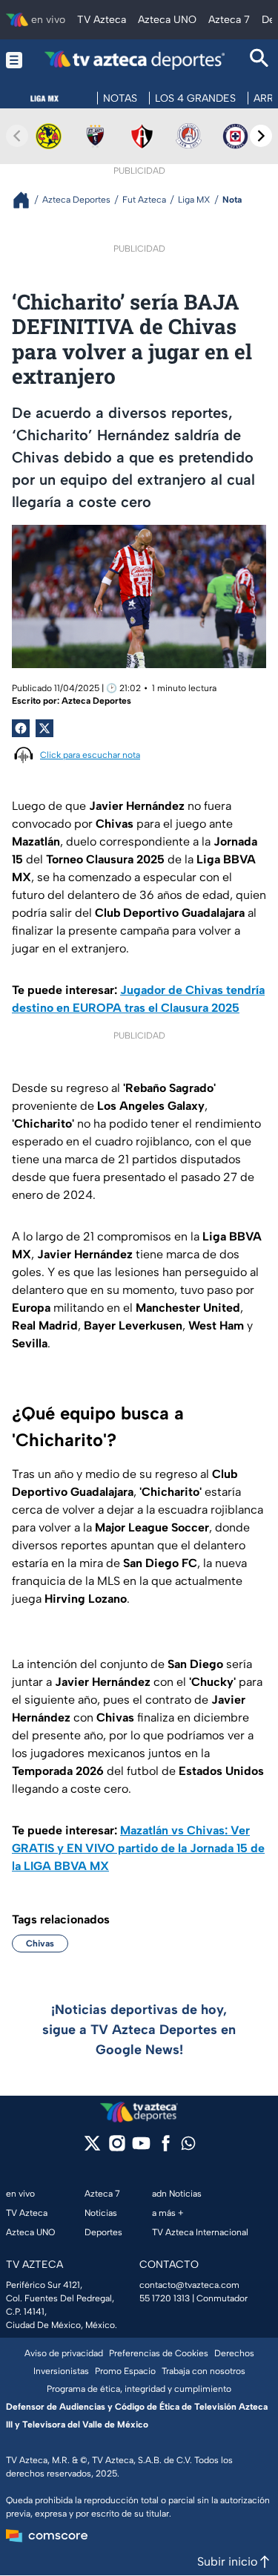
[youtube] (141, 2148)
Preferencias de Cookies (159, 2353)
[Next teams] (261, 136)
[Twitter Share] (44, 728)
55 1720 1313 (165, 2298)
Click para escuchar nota (90, 755)
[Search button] (259, 60)
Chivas (40, 1944)
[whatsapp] (188, 2147)
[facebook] (166, 2148)
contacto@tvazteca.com (189, 2285)
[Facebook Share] (21, 728)
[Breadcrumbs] (27, 200)
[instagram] (117, 2148)
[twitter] (92, 2148)
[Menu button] (14, 60)
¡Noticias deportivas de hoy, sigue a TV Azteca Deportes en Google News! (139, 2030)
